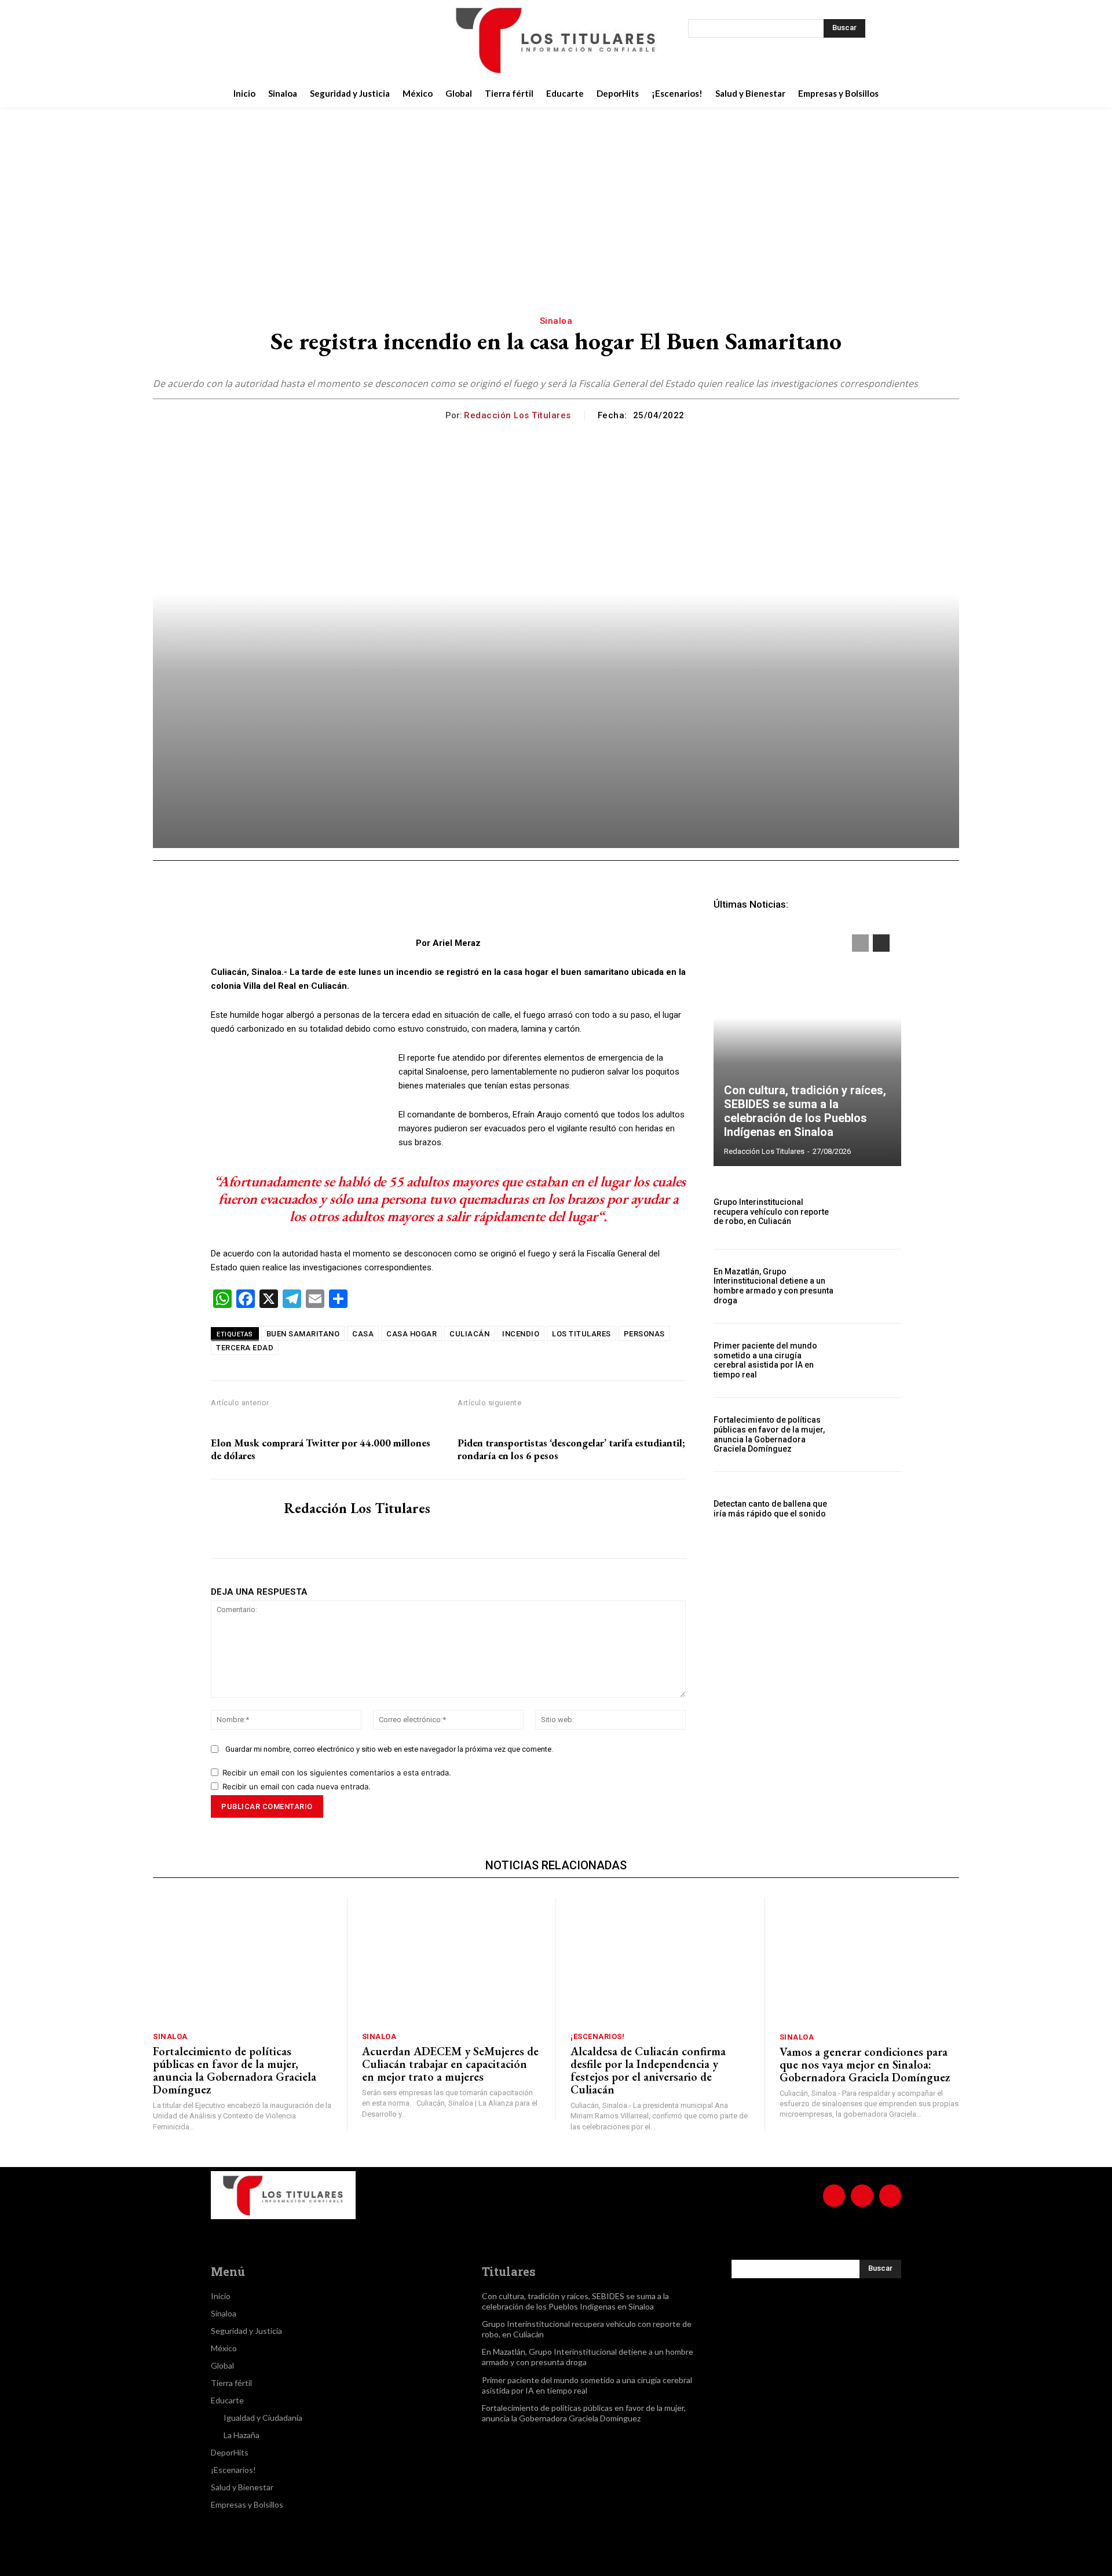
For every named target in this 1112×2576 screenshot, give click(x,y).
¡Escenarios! (597, 2036)
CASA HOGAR (411, 1334)
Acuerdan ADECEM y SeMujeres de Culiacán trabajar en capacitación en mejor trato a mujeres (450, 2064)
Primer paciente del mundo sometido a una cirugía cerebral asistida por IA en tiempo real (765, 1360)
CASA (363, 1334)
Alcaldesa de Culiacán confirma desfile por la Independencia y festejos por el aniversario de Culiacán (648, 2070)
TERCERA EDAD (245, 1348)
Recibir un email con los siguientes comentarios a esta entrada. (337, 1773)
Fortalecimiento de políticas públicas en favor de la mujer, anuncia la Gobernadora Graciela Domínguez (769, 1434)
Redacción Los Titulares (517, 415)
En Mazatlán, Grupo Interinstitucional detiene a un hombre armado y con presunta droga (773, 1286)
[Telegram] (441, 907)
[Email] (415, 907)
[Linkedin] (388, 907)
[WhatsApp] (361, 907)
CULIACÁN (469, 1334)
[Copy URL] (468, 907)
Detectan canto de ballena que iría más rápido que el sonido (770, 1509)
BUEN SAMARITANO (303, 1334)
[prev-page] (860, 943)
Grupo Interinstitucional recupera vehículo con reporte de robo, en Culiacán (771, 1212)
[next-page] (881, 943)
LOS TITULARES (581, 1334)
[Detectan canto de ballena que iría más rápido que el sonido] (873, 1509)
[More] (495, 907)
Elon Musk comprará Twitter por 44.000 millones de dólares (321, 1449)
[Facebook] (258, 40)
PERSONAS (644, 1334)
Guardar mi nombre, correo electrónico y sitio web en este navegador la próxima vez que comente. (389, 1749)
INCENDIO (521, 1334)
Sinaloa (556, 321)
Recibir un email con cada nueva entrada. (297, 1786)
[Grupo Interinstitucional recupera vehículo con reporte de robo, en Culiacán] (873, 1212)
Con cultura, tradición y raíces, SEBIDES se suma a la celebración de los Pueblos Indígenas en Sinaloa (805, 1111)
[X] (316, 40)
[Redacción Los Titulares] (436, 415)
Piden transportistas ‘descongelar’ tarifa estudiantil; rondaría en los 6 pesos (571, 1449)
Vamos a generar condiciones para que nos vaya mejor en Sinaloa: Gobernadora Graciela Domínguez (865, 2065)
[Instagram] (287, 40)
